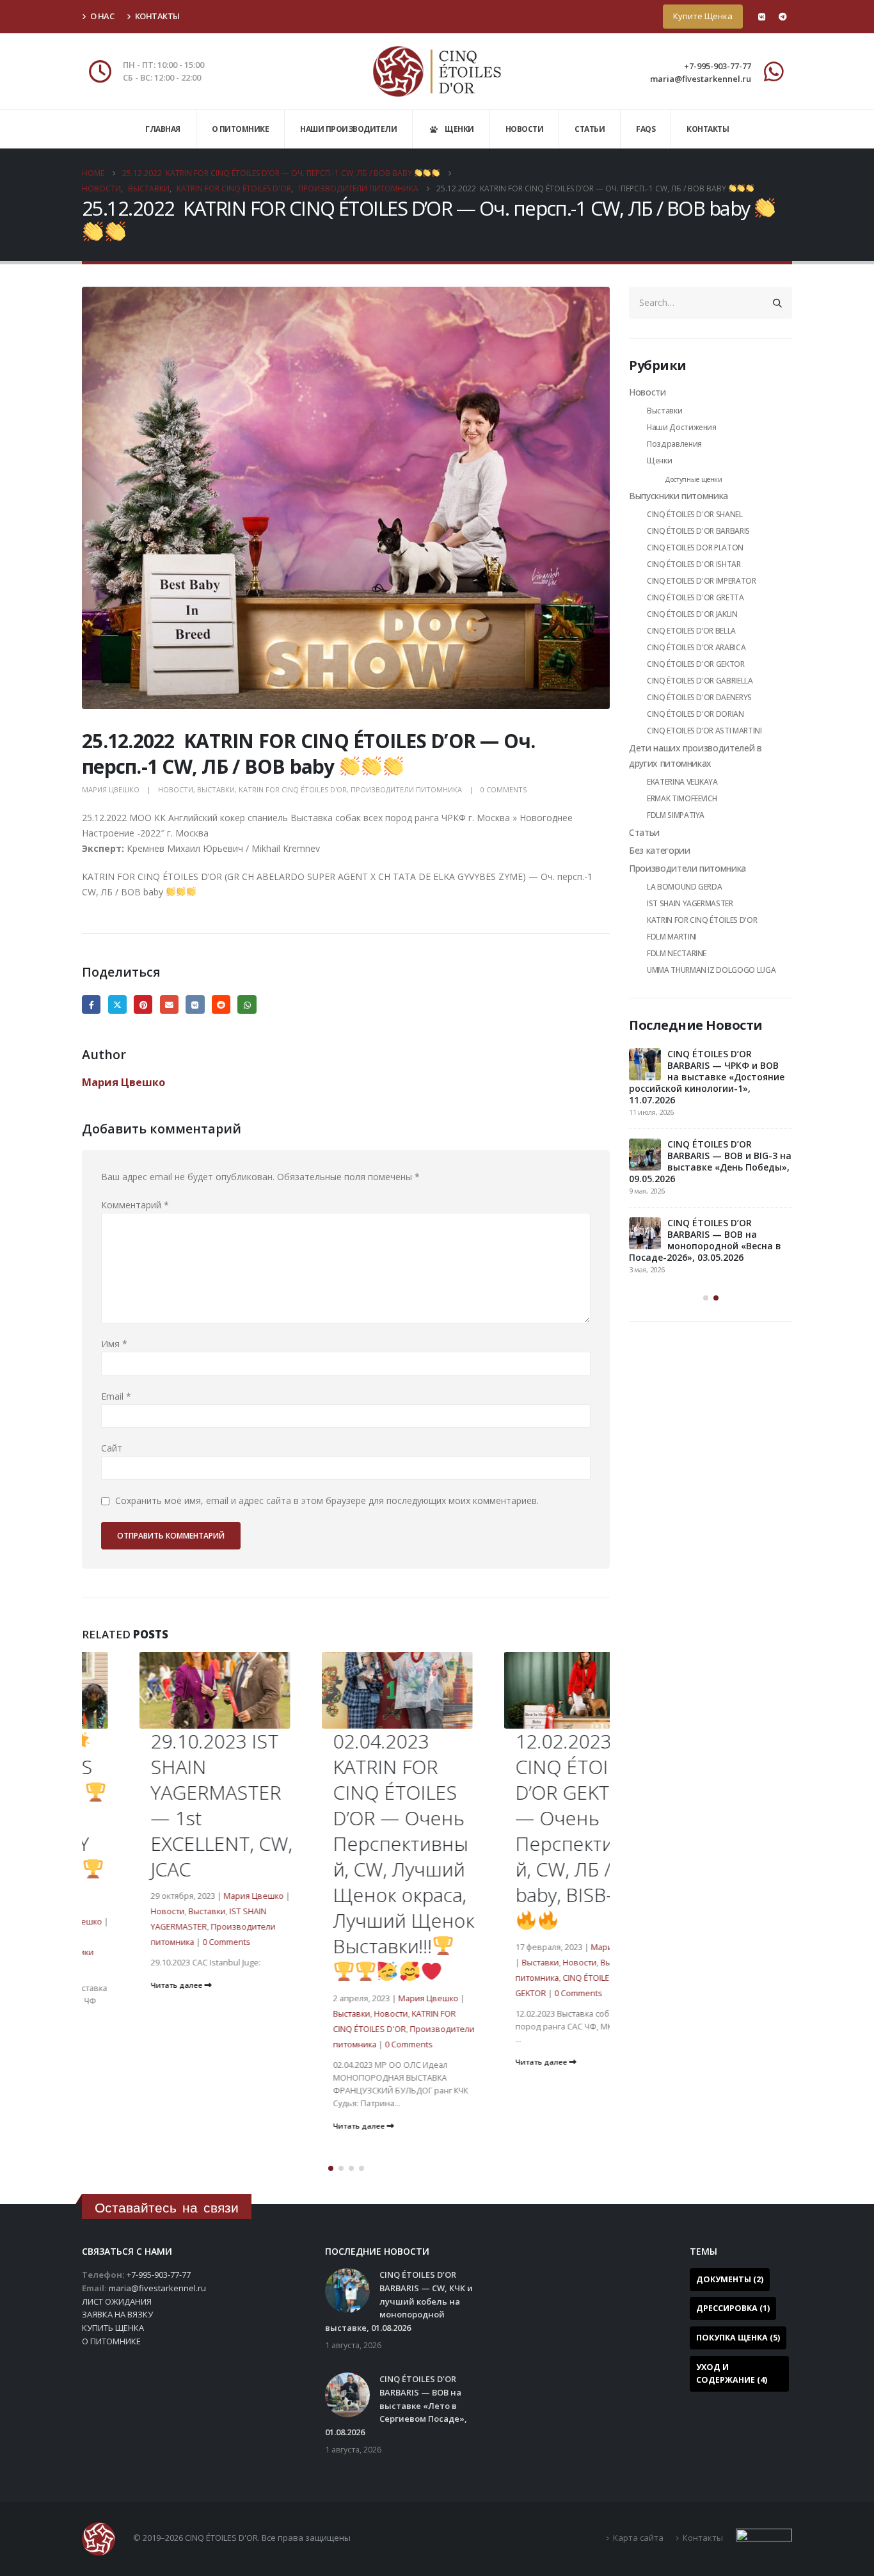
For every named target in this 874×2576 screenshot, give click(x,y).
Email (169, 1004)
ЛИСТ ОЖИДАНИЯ (117, 2301)
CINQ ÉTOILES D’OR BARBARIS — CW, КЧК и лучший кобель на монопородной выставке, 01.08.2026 (699, 1077)
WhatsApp (247, 1004)
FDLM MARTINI (672, 937)
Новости (525, 129)
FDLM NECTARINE (677, 953)
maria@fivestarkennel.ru (701, 79)
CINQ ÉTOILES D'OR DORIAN (695, 714)
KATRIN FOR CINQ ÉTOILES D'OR (293, 789)
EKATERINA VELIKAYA (682, 782)
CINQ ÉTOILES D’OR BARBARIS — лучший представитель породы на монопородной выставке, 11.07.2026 (704, 1246)
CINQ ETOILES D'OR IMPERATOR (702, 581)
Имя (114, 1344)
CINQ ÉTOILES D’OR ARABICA (696, 647)
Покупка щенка (738, 2338)
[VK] (761, 17)
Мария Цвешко (111, 789)
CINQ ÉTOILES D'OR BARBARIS (698, 531)
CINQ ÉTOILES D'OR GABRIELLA (700, 681)
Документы (730, 2279)
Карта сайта (638, 2538)
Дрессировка (733, 2308)
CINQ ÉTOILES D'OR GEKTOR (696, 664)
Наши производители (348, 129)
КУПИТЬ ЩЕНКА (113, 2328)
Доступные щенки (694, 479)
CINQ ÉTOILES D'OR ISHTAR (694, 564)
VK (195, 1004)
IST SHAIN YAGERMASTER (690, 903)
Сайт (112, 1448)
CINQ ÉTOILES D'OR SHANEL (695, 514)
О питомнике (241, 129)
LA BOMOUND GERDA (684, 887)
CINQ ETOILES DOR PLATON (695, 548)
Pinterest (143, 1004)
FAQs (646, 129)
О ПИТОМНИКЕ (111, 2341)
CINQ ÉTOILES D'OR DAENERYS (699, 697)
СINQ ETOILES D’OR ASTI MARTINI (704, 731)
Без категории (659, 850)
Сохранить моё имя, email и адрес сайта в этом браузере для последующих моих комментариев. (327, 1501)
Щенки (659, 460)
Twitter (117, 1004)
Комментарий (135, 1205)
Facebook (91, 1004)
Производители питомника (406, 789)
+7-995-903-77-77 (718, 66)
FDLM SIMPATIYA (676, 815)
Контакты (157, 16)
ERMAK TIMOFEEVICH (682, 798)
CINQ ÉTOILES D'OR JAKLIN (692, 614)
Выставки (216, 789)
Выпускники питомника (679, 496)
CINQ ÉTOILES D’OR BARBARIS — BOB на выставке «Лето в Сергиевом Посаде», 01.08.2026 (700, 1161)
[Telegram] (783, 17)
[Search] (777, 303)
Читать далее (120, 1985)
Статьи (590, 129)
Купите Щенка (703, 16)
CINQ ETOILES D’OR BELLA (691, 631)
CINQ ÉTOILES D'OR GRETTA (695, 597)
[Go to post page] (645, 1064)
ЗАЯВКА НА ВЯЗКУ (117, 2314)
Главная (163, 129)
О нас (102, 16)
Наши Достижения (682, 427)
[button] (331, 2168)
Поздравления (674, 444)
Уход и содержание (732, 2373)
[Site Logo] (437, 71)
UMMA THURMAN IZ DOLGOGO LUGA (711, 970)
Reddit (221, 1004)
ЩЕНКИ (459, 129)
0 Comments (504, 789)
